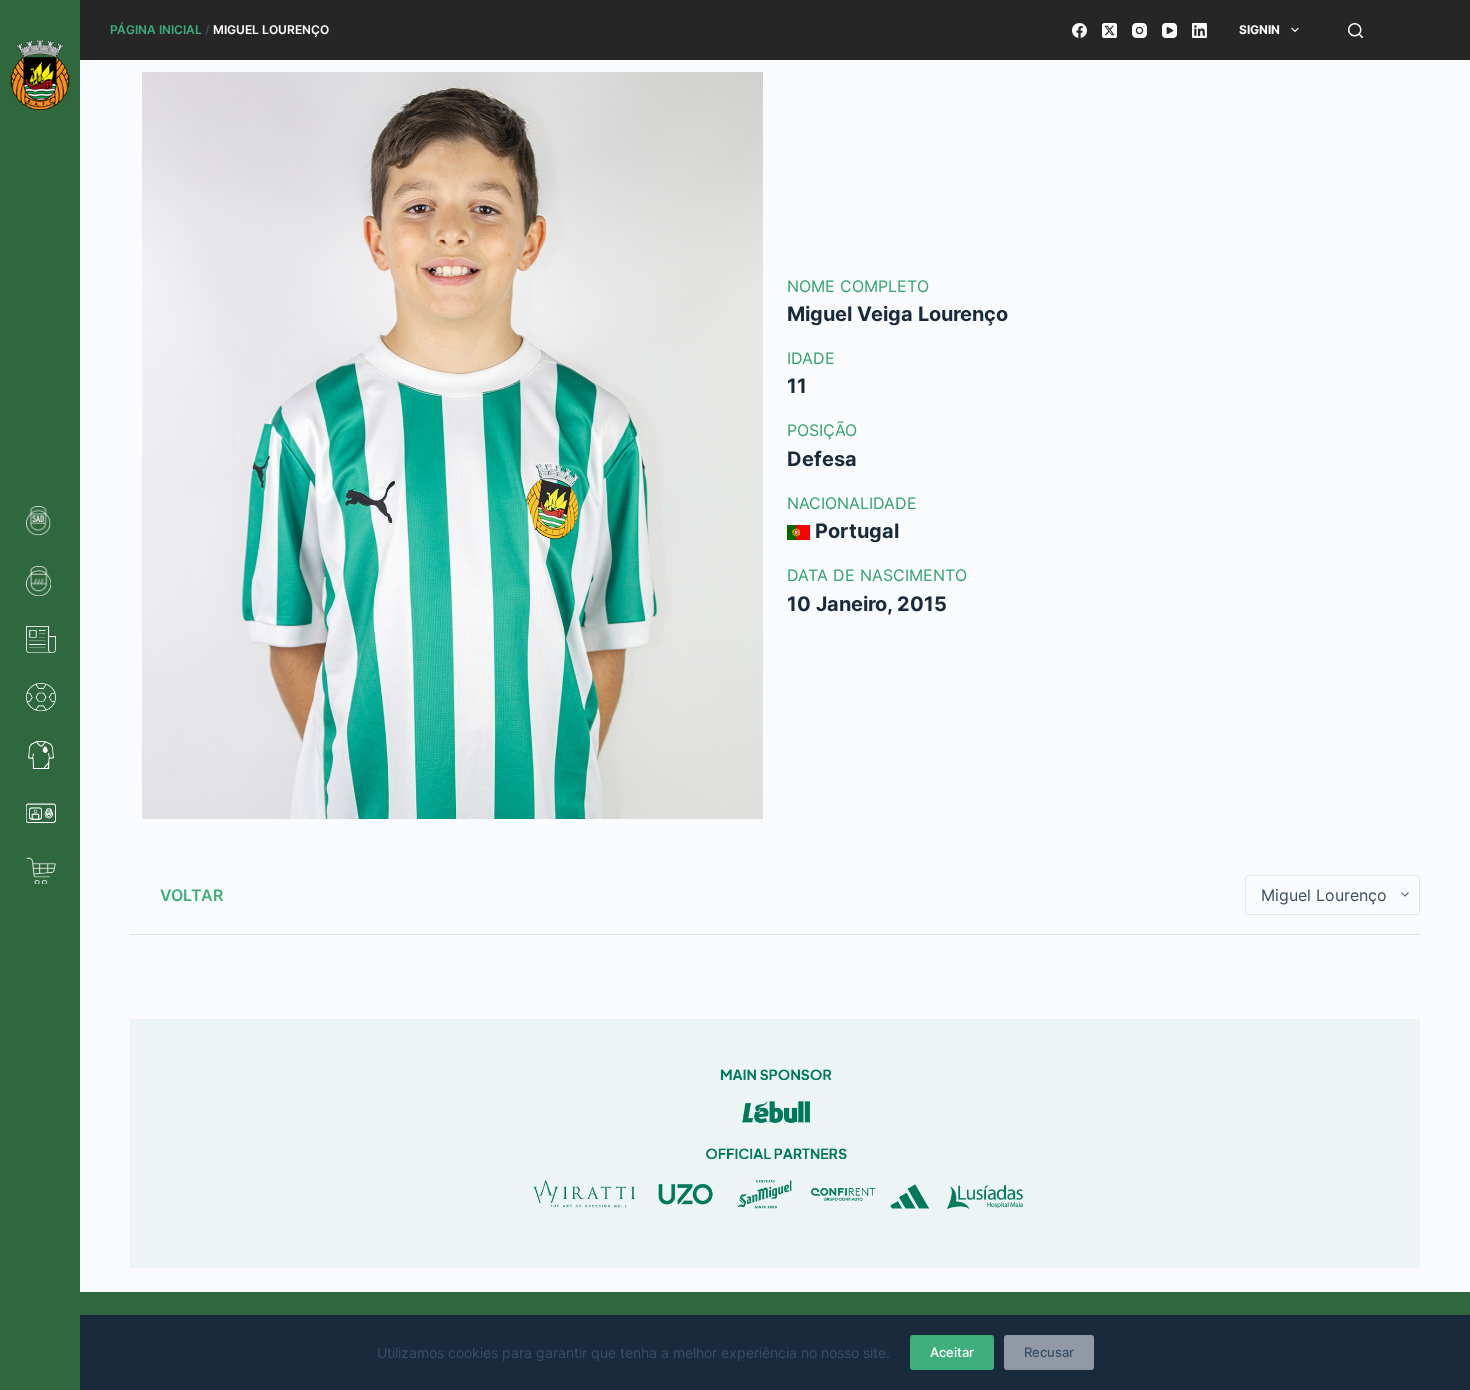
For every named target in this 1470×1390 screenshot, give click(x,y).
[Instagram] (1139, 30)
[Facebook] (1079, 30)
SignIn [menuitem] (1259, 29)
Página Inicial (156, 29)
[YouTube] (1169, 30)
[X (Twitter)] (1109, 30)
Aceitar (952, 1352)
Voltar (191, 895)
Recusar (1049, 1352)
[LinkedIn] (1199, 30)
